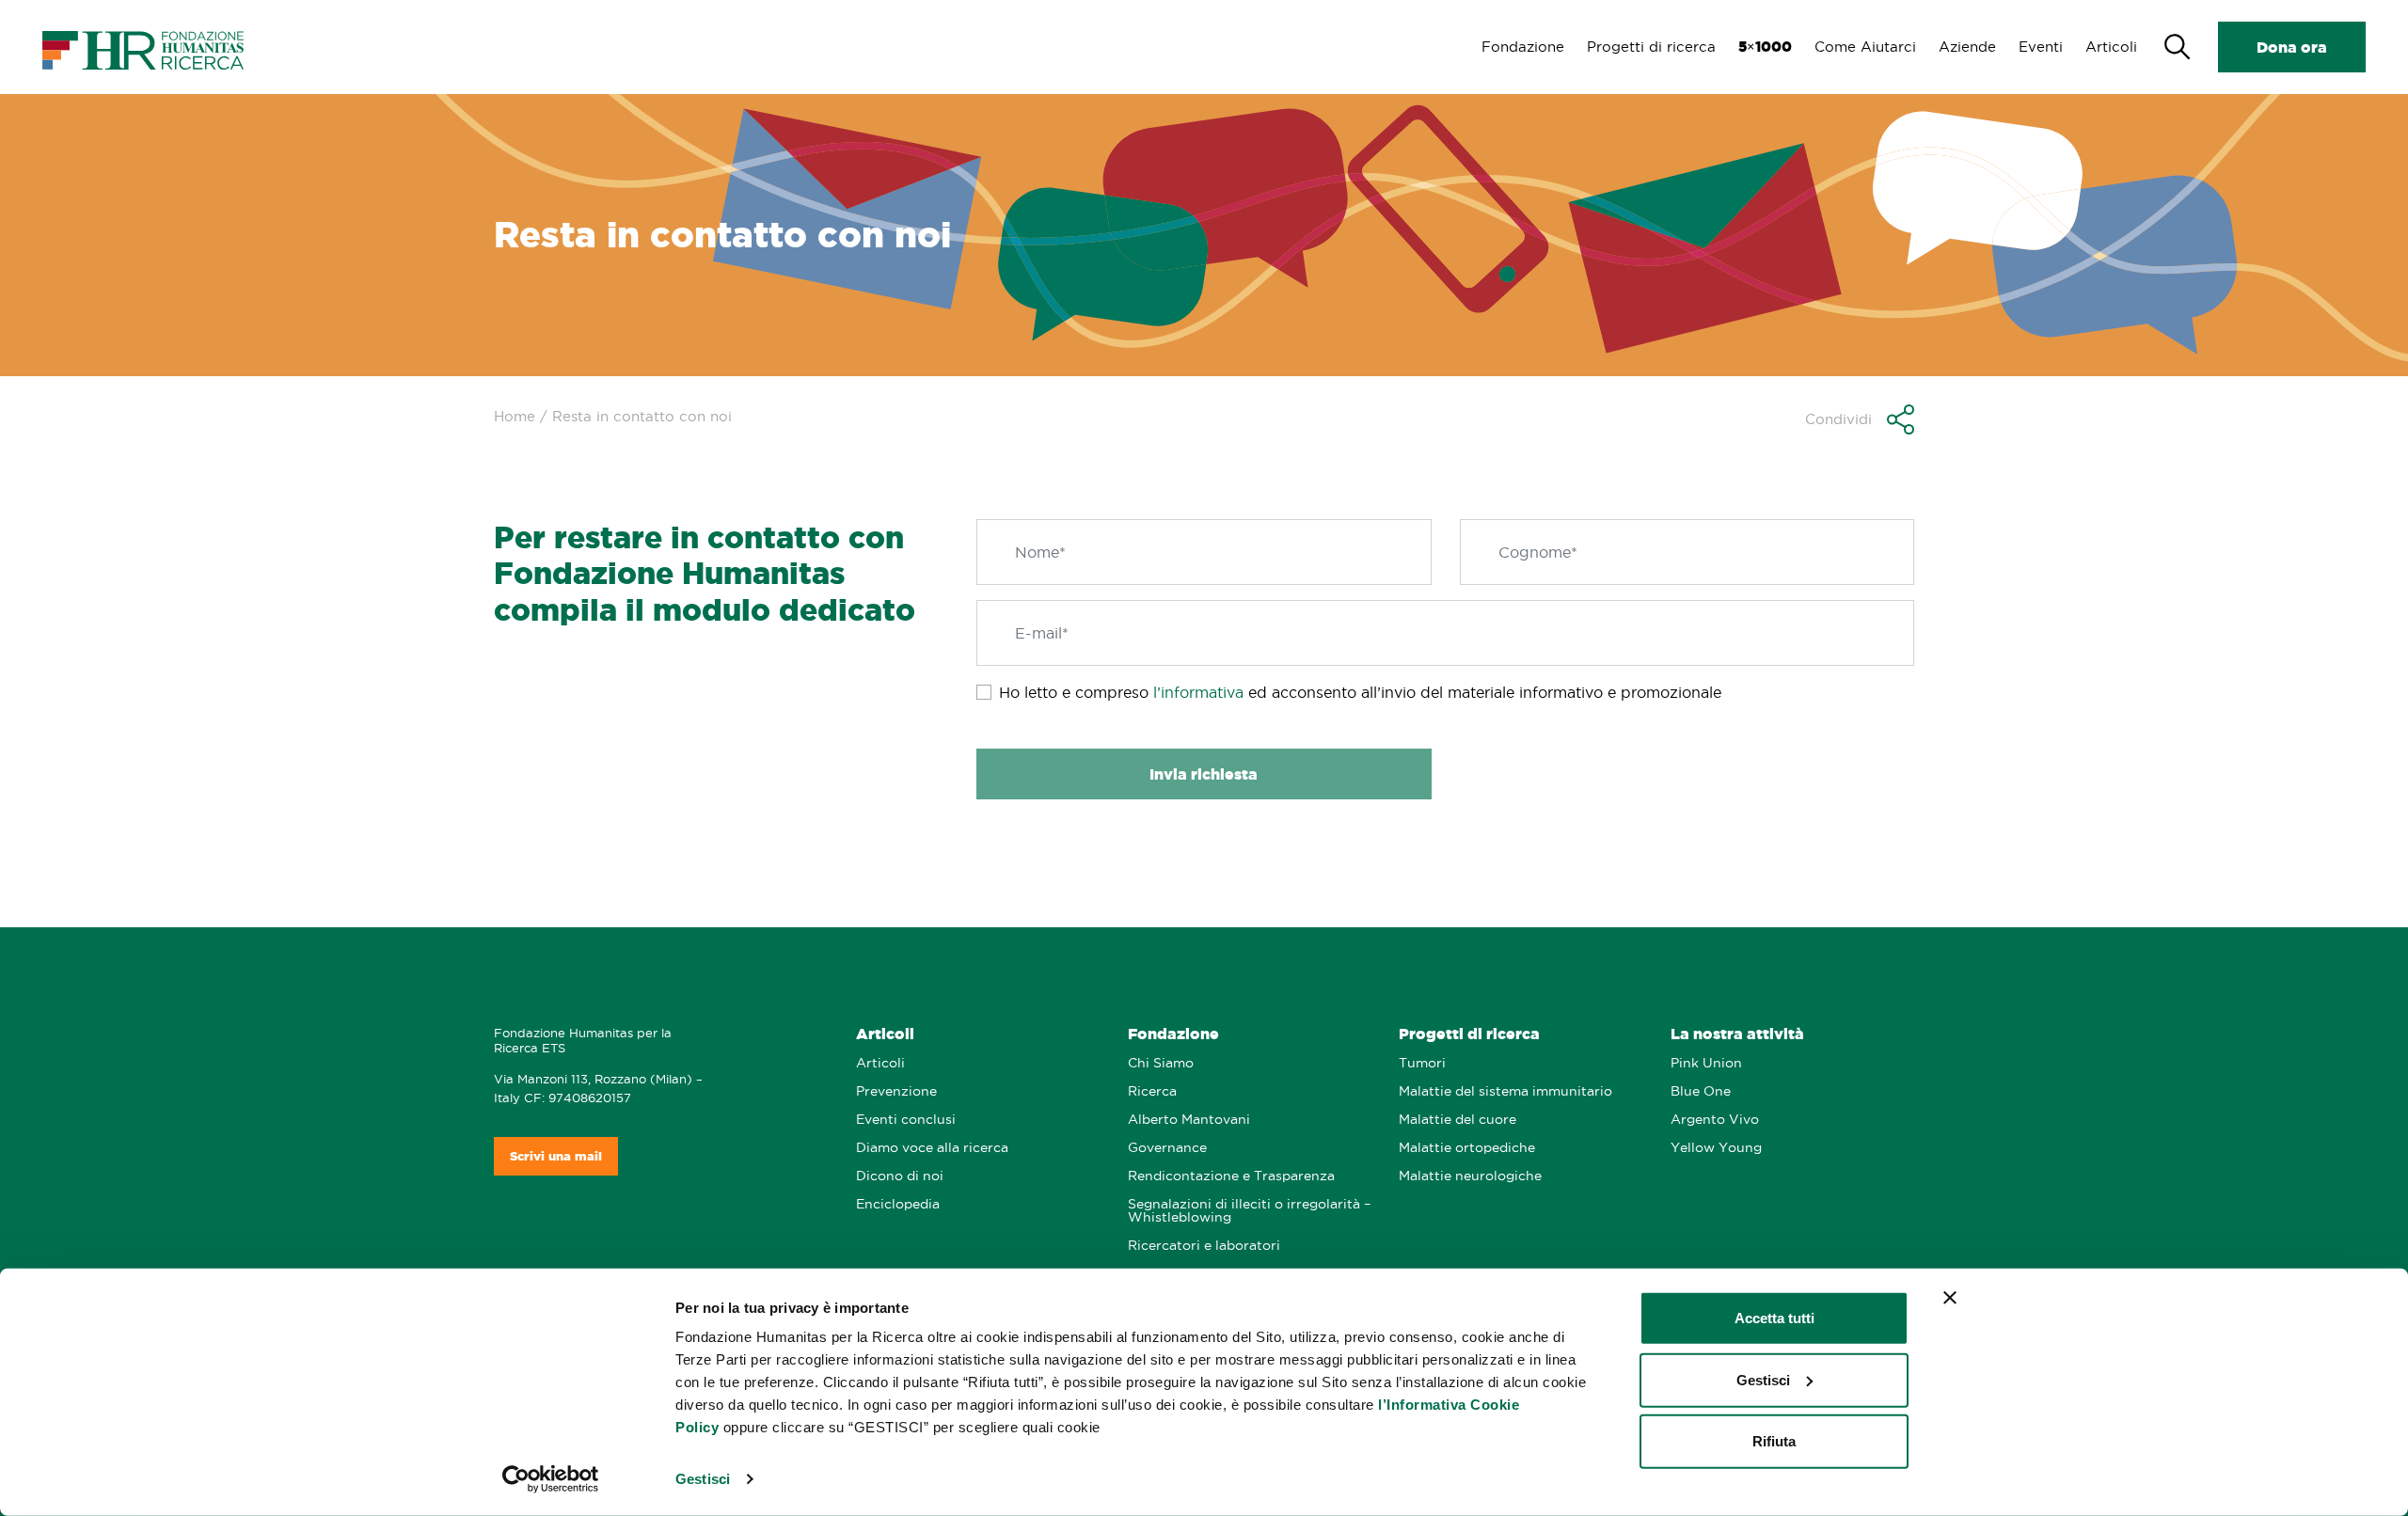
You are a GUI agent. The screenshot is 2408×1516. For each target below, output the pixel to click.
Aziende (1967, 47)
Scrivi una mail (556, 1156)
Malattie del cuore (1457, 1120)
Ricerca (1152, 1091)
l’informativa (1198, 692)
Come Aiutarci (1865, 47)
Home (515, 416)
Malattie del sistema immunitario (1505, 1091)
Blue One (1701, 1091)
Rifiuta (1774, 1441)
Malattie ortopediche (1467, 1148)
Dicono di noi (900, 1176)
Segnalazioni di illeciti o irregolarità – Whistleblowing (1249, 1211)
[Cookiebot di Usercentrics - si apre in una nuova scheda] (551, 1479)
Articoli (2111, 47)
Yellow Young (1716, 1148)
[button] (1860, 419)
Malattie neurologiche (1470, 1176)
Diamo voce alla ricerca (932, 1148)
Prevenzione (896, 1091)
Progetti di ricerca (1651, 47)
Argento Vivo (1715, 1120)
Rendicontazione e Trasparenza (1231, 1176)
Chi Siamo (1161, 1063)
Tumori (1422, 1063)
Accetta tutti (1774, 1318)
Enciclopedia (898, 1204)
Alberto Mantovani (1189, 1120)
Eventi (2041, 47)
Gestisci (703, 1479)
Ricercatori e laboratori (1204, 1246)
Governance (1167, 1148)
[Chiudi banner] (1950, 1298)
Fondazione (1523, 47)
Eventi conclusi (906, 1120)
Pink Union (1706, 1063)
